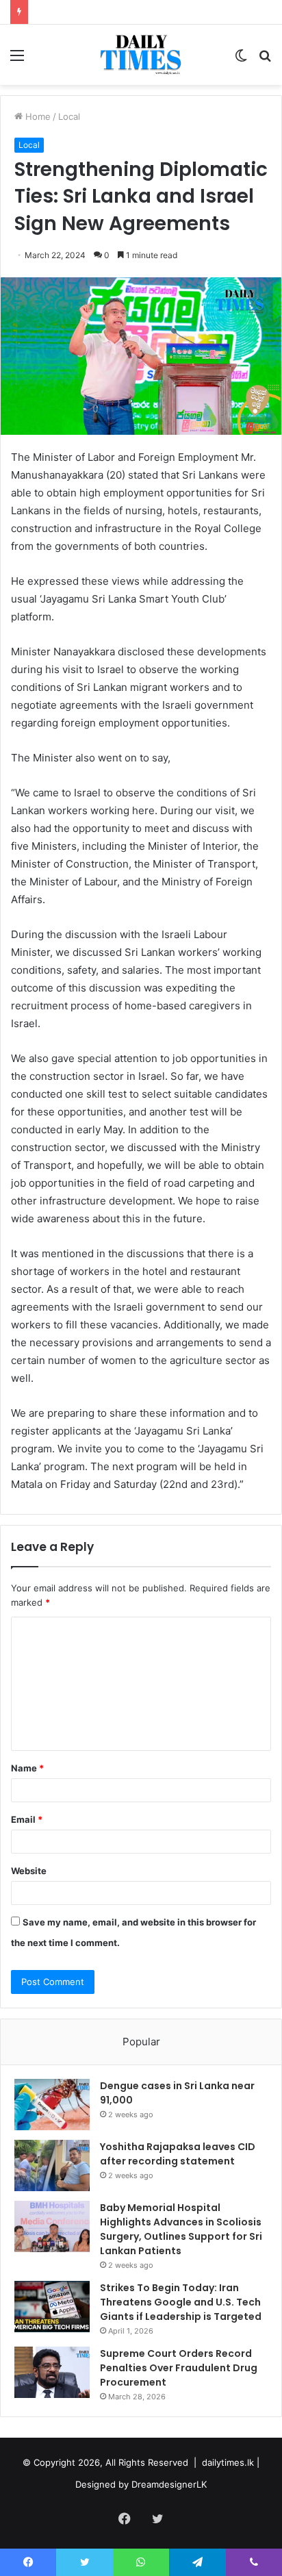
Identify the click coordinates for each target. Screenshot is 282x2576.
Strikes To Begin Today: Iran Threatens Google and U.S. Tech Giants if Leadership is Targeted (181, 2302)
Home (37, 116)
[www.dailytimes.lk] (141, 55)
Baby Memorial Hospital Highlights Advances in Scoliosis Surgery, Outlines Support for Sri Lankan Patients (181, 2229)
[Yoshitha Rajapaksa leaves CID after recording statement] (52, 2165)
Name (27, 1768)
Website (29, 1871)
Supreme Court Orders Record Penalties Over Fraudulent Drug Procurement (179, 2368)
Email (27, 1819)
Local (69, 116)
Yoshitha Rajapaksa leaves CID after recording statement (178, 2154)
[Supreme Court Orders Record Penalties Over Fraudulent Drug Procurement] (52, 2372)
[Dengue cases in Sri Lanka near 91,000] (52, 2105)
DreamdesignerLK (169, 2484)
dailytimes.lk (228, 2462)
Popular (141, 2042)
